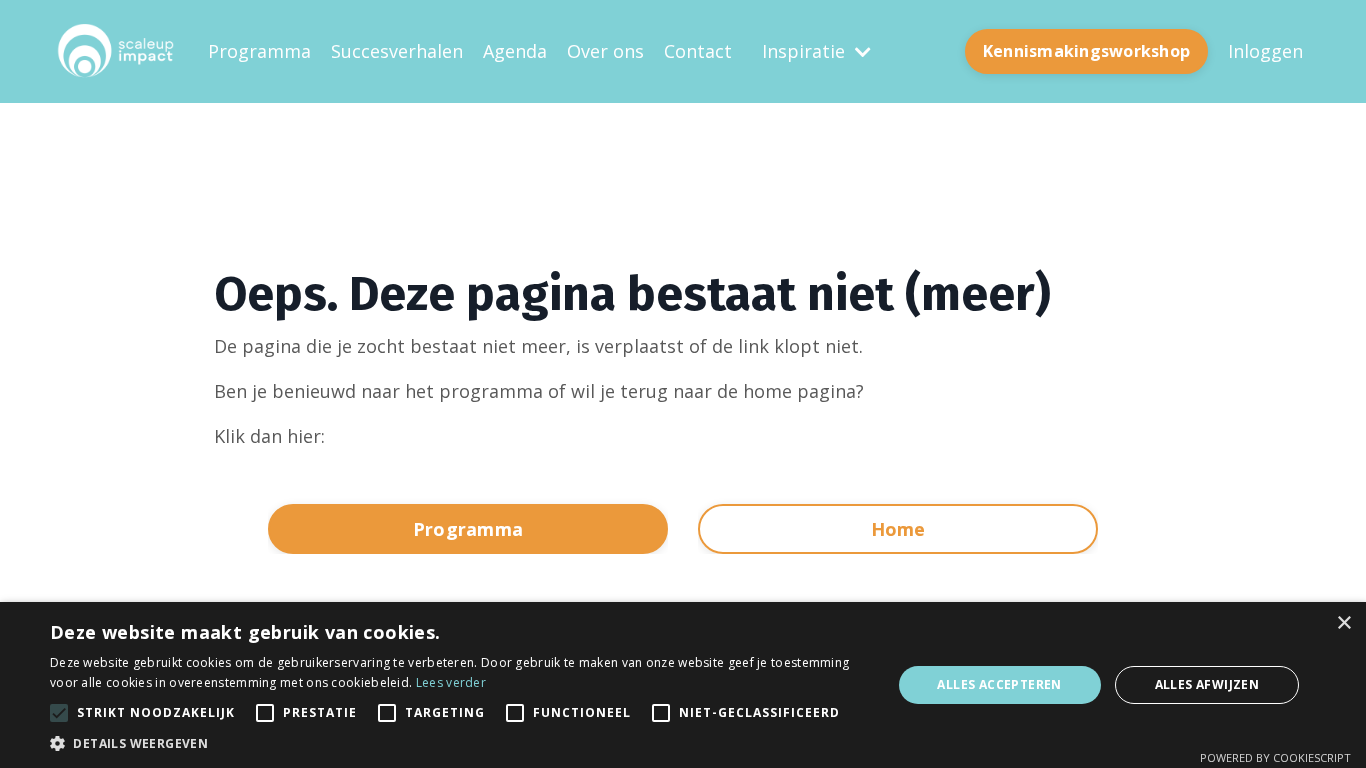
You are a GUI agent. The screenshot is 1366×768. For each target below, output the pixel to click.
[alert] (683, 685)
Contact (698, 51)
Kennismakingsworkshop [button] (1086, 51)
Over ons (605, 51)
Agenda (515, 51)
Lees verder (451, 682)
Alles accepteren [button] (999, 684)
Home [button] (898, 529)
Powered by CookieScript (1275, 757)
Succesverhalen (397, 51)
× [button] (1343, 623)
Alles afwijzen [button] (1207, 684)
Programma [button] (468, 529)
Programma (259, 51)
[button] (458, 743)
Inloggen (1265, 51)
